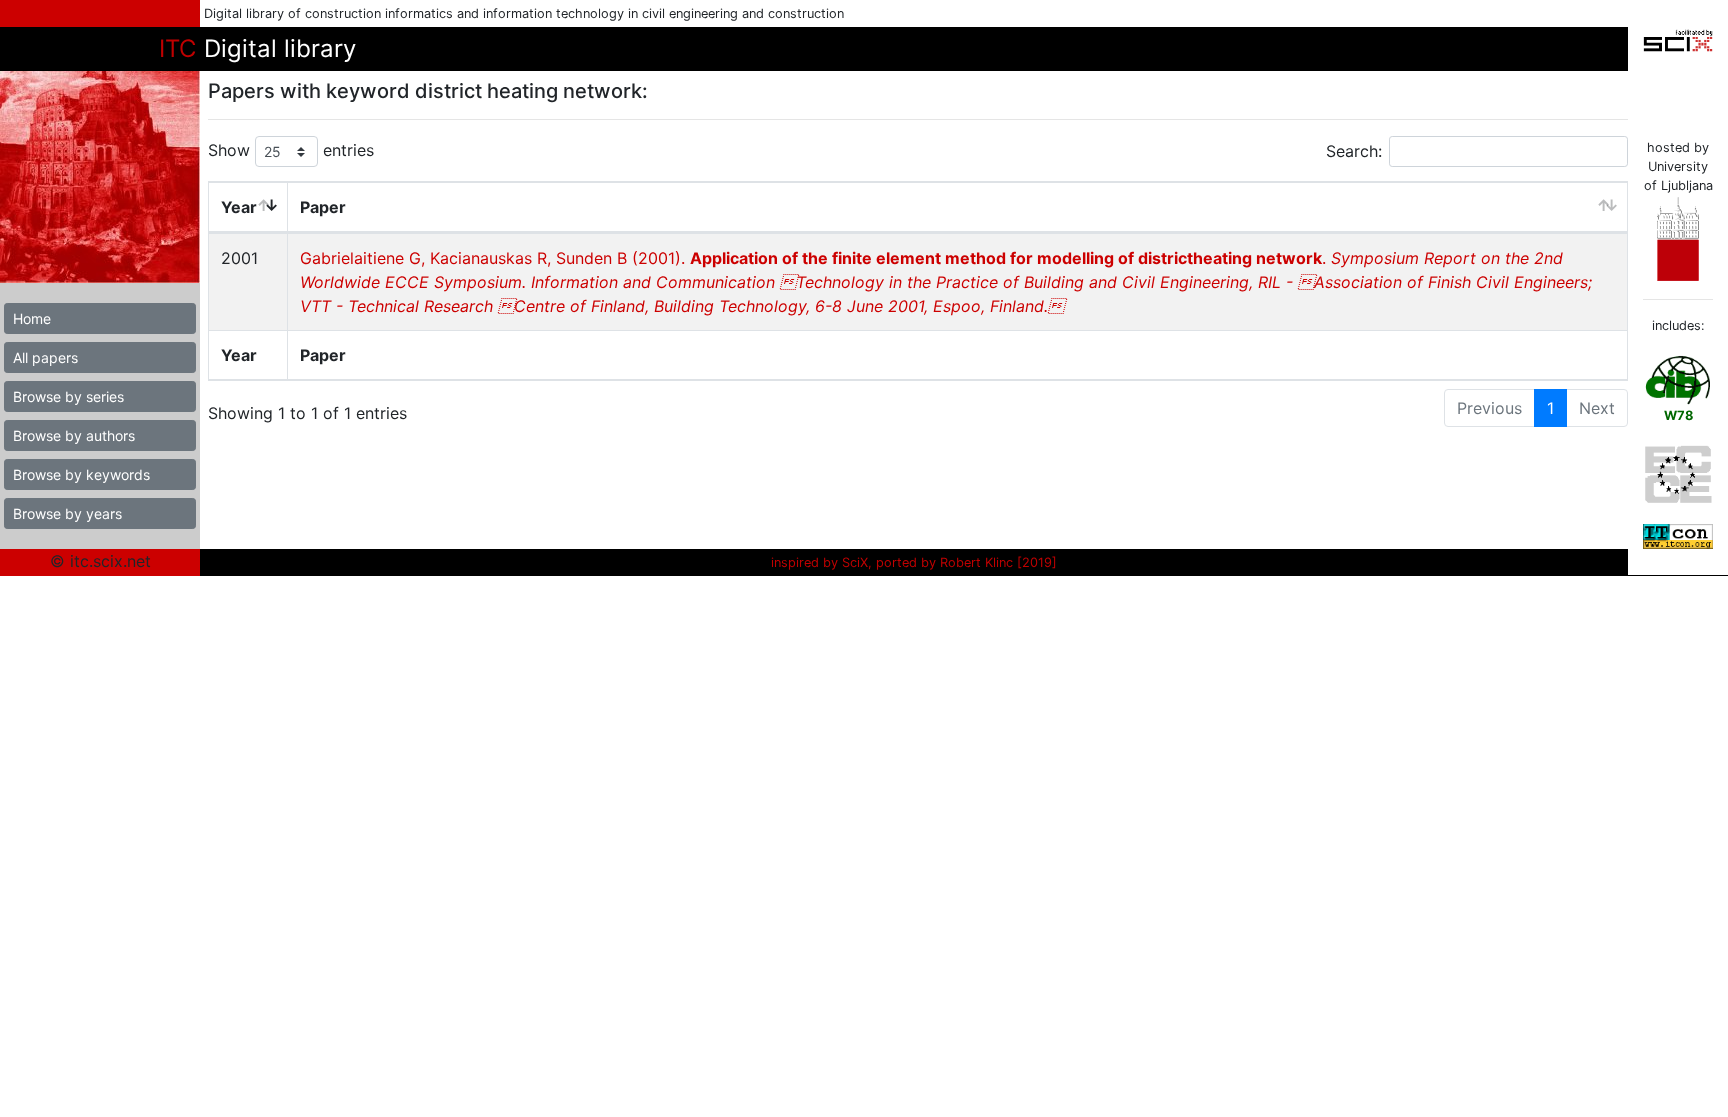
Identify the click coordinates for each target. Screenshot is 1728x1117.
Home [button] (32, 318)
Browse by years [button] (67, 513)
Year (239, 207)
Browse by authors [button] (74, 435)
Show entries (291, 150)
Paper (323, 207)
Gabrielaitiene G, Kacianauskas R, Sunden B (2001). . (946, 282)
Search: (1354, 151)
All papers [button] (45, 357)
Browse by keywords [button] (81, 474)
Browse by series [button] (68, 396)
